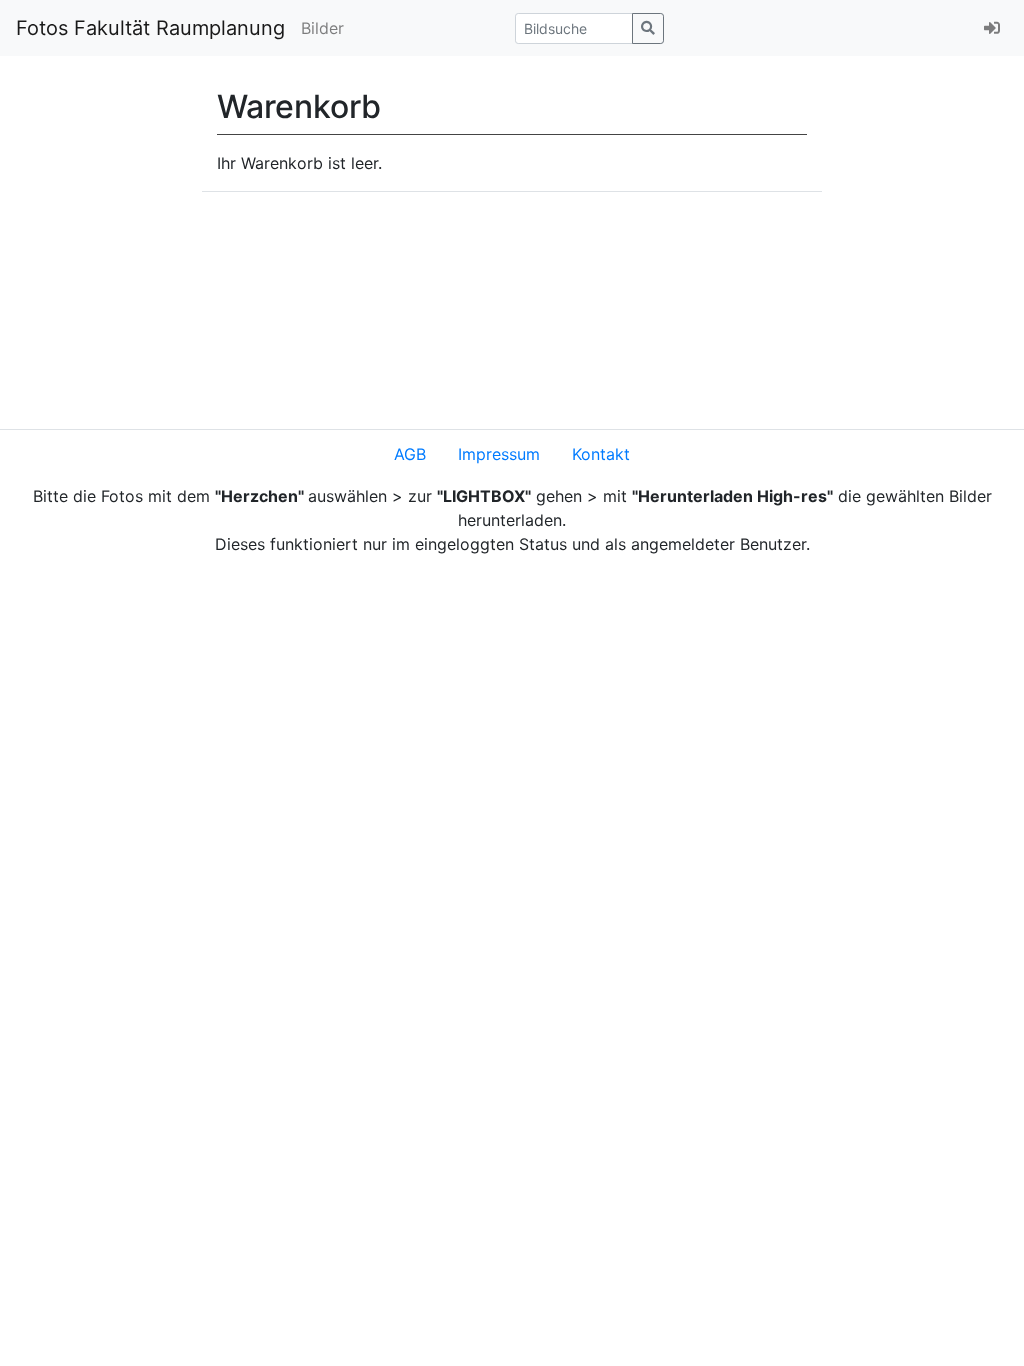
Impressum (499, 454)
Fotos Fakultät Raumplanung (150, 28)
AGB (410, 454)
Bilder (322, 28)
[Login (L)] (992, 28)
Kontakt (601, 454)
